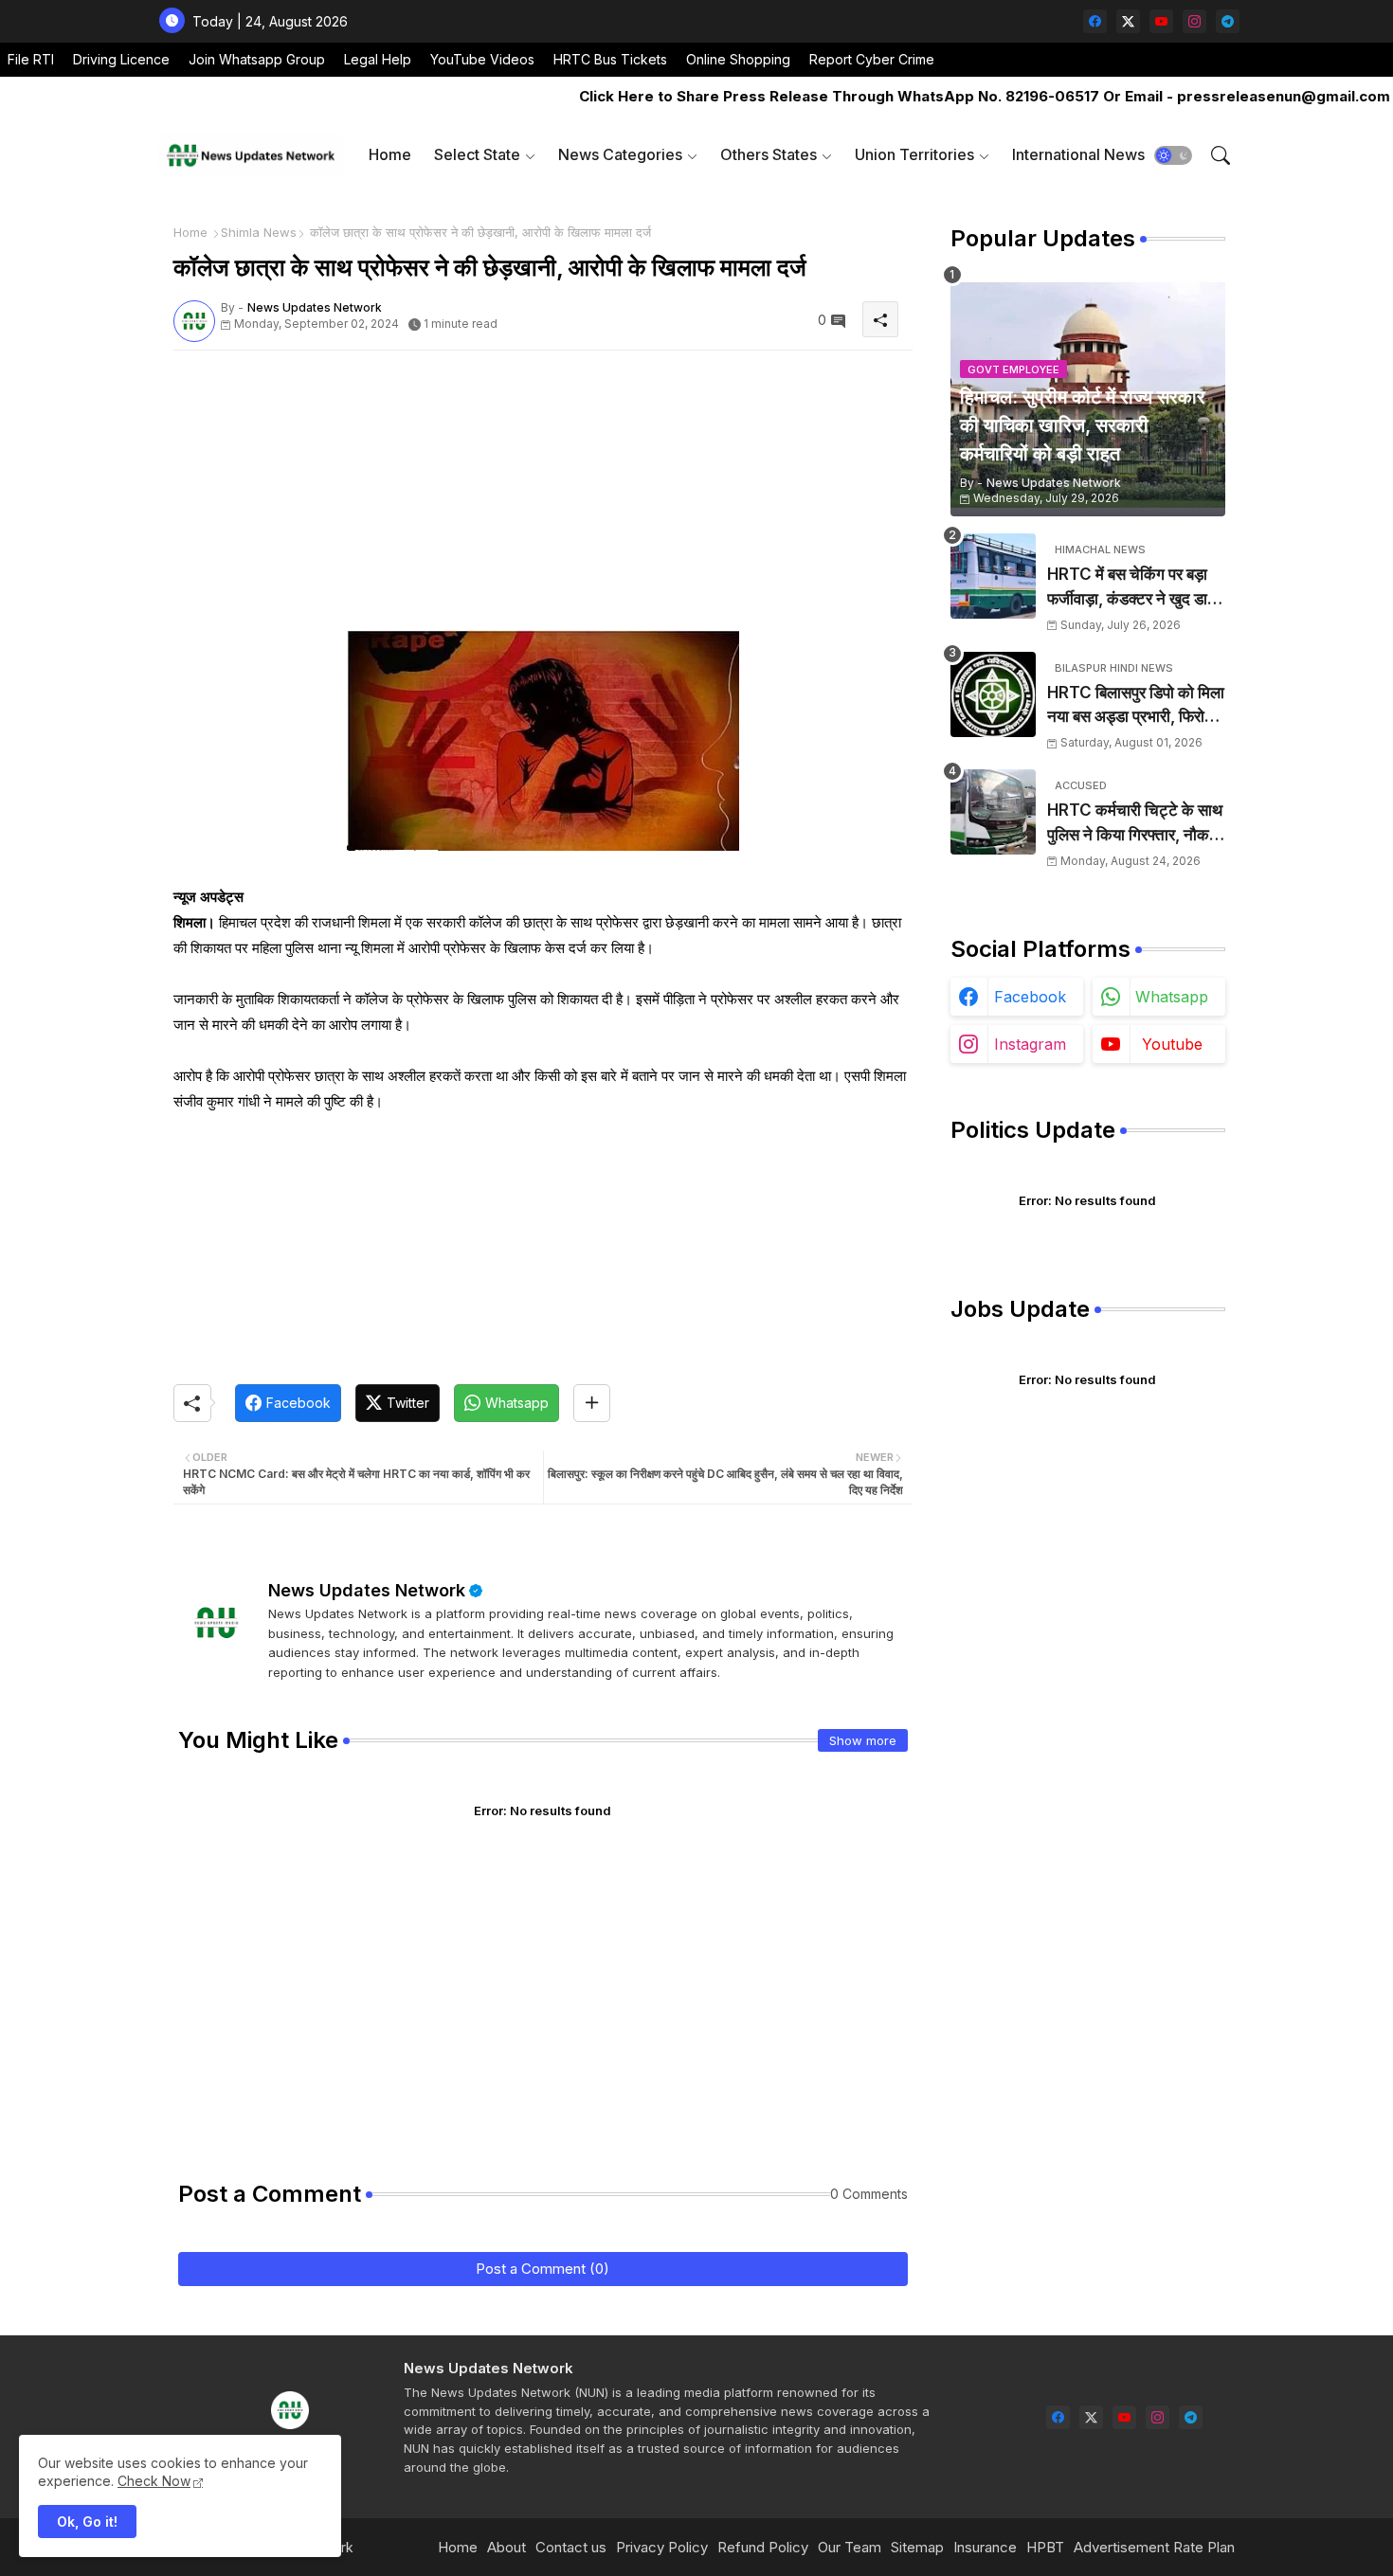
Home (390, 154)
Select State (477, 154)
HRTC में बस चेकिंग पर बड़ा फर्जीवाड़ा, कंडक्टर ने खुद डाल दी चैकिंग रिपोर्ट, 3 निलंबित (1132, 588)
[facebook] (1095, 21)
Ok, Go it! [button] (87, 2522)
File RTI (31, 59)
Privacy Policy (662, 2547)
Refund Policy (763, 2547)
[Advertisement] (543, 497)
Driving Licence (121, 59)
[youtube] (1161, 21)
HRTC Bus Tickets (610, 59)
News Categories (620, 154)
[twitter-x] (1128, 21)
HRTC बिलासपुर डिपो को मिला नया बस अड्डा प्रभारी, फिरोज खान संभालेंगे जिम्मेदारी (1136, 706)
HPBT (1045, 2547)
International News (1078, 154)
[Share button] (592, 1403)
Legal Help (378, 59)
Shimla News (259, 232)
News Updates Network (367, 1590)
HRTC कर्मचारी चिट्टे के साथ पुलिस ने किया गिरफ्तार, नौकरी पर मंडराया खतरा (1135, 824)
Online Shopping (738, 59)
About (507, 2547)
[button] (1173, 155)
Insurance (985, 2547)
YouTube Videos (482, 59)
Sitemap (917, 2547)
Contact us (571, 2547)
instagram (1030, 1044)
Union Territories (914, 154)
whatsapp (1172, 997)
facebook (1030, 997)
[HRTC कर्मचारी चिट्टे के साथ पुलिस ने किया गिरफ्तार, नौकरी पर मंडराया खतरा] (993, 812)
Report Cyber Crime (872, 59)
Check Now (154, 2481)
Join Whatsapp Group (257, 59)
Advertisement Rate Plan (1154, 2547)
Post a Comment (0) (543, 2269)
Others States (769, 154)
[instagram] (1194, 21)
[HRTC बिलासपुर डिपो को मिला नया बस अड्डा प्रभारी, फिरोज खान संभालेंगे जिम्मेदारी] (993, 694)
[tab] (390, 155)
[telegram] (1228, 21)
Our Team (850, 2547)
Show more (863, 1740)
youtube (1172, 1044)
